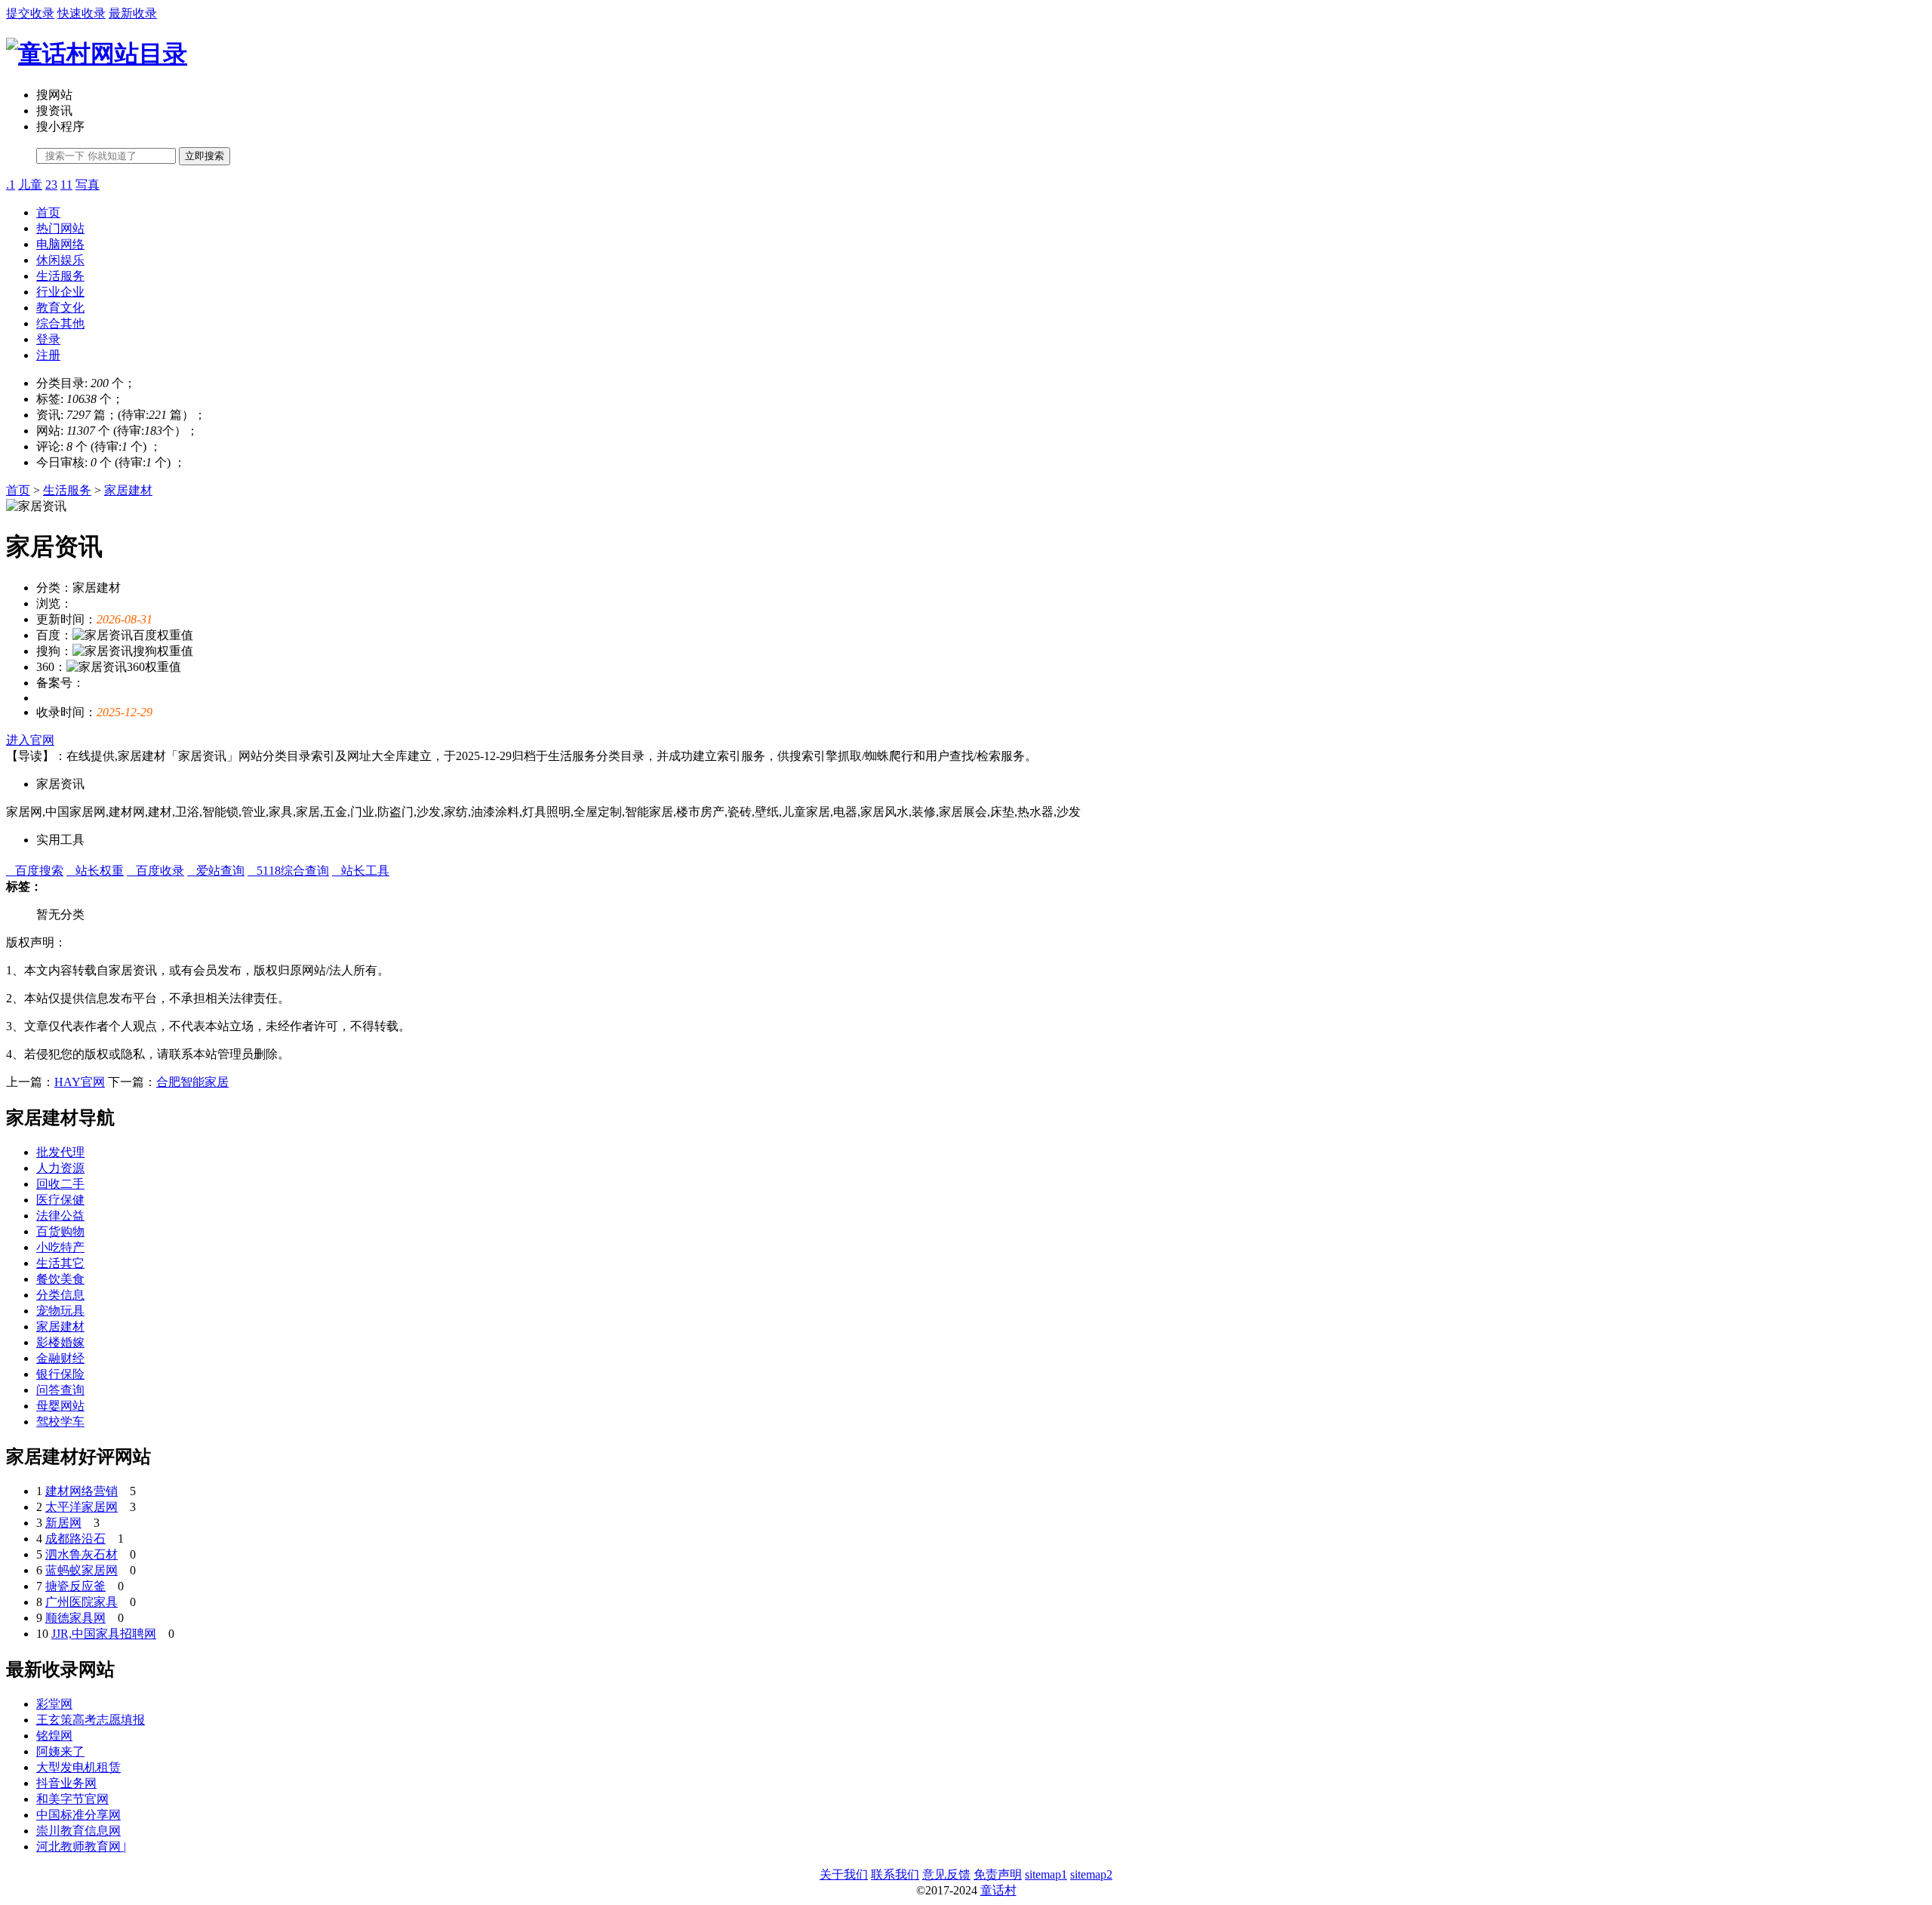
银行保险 (60, 1374)
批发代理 (60, 1152)
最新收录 (133, 13)
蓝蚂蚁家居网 (82, 1570)
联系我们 (895, 1874)
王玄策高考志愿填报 (91, 1720)
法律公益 (60, 1216)
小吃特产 (60, 1247)
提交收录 (30, 13)
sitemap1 (1046, 1874)
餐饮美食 (60, 1279)
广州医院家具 (82, 1602)
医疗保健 (60, 1200)
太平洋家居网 (82, 1507)
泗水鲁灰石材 (82, 1554)
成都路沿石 (75, 1539)
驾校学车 (60, 1422)
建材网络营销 (82, 1491)
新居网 (63, 1523)
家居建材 (128, 490)
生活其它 (60, 1263)
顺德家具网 (75, 1618)
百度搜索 (35, 871)
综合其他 (60, 323)
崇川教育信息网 (78, 1831)
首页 (48, 212)
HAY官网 (80, 1082)
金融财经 (60, 1358)
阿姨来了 (60, 1751)
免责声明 (998, 1874)
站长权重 (95, 871)
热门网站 (60, 228)
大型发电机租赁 (78, 1767)
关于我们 (844, 1874)
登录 (48, 339)
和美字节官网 (72, 1799)
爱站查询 (216, 871)
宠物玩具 (60, 1311)
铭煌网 (54, 1736)
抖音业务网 (66, 1783)
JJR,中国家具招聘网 (104, 1634)
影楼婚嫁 (60, 1342)
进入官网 (30, 740)
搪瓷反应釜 (75, 1586)
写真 (88, 185)
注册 (48, 355)
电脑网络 (60, 244)
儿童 (30, 185)
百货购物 (60, 1231)
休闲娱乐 (60, 260)
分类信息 (60, 1295)
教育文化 (60, 308)
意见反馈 (946, 1874)
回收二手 (60, 1184)
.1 (11, 185)
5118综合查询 (288, 871)
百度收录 (155, 871)
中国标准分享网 (78, 1815)
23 (51, 185)
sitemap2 (1091, 1874)
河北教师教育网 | (81, 1847)
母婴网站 (60, 1406)
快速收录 (82, 13)
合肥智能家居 (192, 1082)
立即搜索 (205, 156)
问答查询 (60, 1390)
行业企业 (60, 292)
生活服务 (60, 276)
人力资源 (60, 1168)
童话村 (998, 1890)
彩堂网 (54, 1704)
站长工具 (361, 871)
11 (66, 185)
